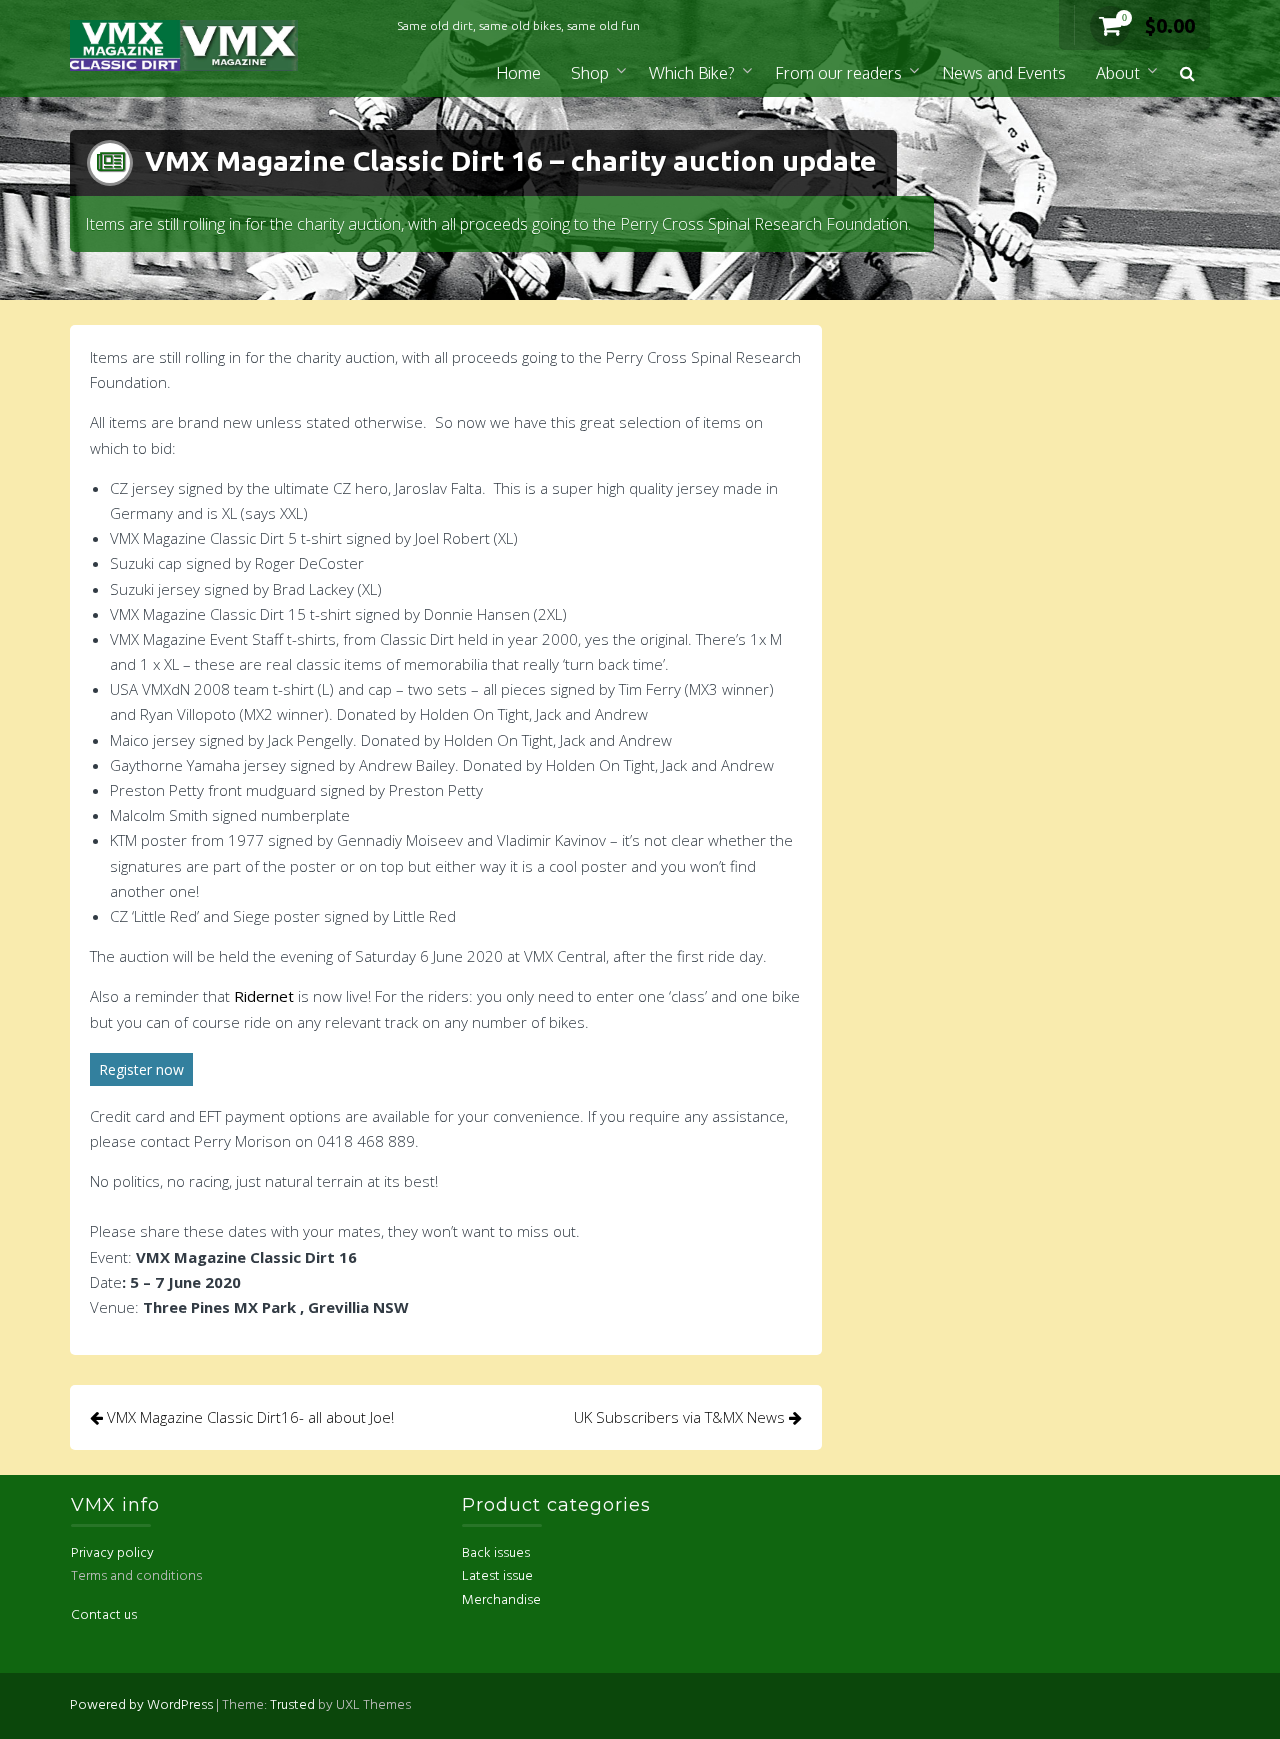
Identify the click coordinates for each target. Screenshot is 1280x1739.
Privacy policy (112, 1553)
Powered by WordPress (141, 1705)
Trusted (292, 1705)
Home (518, 73)
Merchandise (501, 1600)
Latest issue (497, 1576)
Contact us (104, 1615)
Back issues (496, 1553)
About (1118, 73)
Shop (590, 73)
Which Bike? (692, 73)
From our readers (838, 73)
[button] (1187, 73)
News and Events (1004, 73)
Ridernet (264, 996)
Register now (141, 1069)
